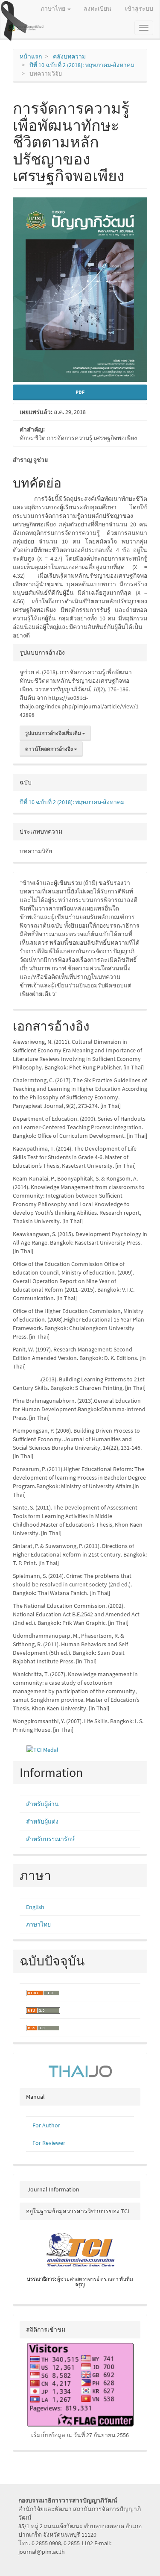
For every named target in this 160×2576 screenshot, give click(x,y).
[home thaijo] (80, 2071)
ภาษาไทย (38, 1924)
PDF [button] (80, 392)
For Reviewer (49, 2143)
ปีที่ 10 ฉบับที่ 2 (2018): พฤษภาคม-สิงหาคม (82, 65)
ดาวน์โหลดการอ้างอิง (49, 749)
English (35, 1907)
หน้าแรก (31, 56)
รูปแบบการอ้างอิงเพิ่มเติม (54, 733)
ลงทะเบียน (97, 9)
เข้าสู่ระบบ (139, 9)
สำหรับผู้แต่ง (42, 1821)
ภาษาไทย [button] (54, 9)
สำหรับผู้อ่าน (42, 1804)
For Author (46, 2125)
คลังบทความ (69, 56)
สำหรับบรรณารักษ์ (50, 1839)
